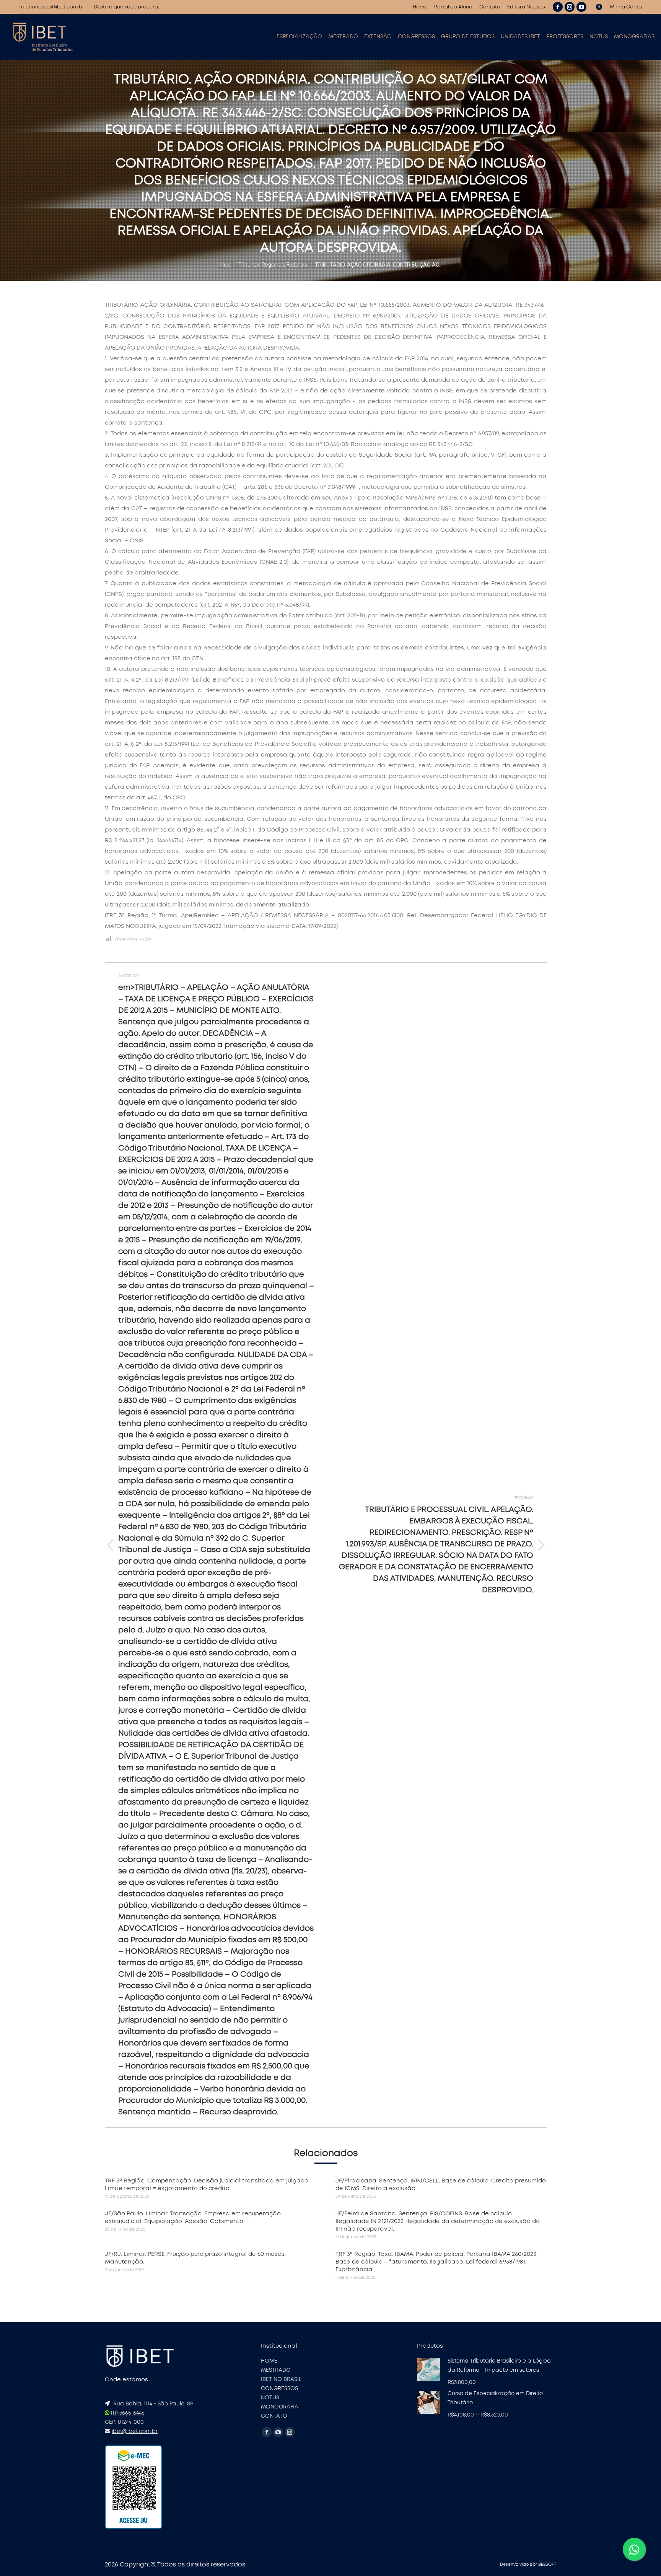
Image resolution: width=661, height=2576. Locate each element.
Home (420, 7)
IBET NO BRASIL (281, 2379)
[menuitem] (299, 37)
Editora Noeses (526, 7)
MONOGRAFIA (280, 2407)
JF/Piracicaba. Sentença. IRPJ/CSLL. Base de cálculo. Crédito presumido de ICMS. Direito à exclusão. (441, 2185)
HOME (269, 2361)
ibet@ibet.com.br (135, 2431)
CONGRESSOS (279, 2389)
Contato (490, 7)
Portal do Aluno (453, 7)
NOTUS (270, 2398)
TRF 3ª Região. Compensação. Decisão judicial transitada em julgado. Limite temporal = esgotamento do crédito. (207, 2185)
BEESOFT (547, 2564)
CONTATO (274, 2416)
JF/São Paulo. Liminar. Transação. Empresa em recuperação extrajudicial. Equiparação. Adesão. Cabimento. (193, 2217)
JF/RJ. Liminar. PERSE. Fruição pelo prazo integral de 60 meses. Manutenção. (195, 2258)
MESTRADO (276, 2370)
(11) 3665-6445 (128, 2413)
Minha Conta (626, 7)
